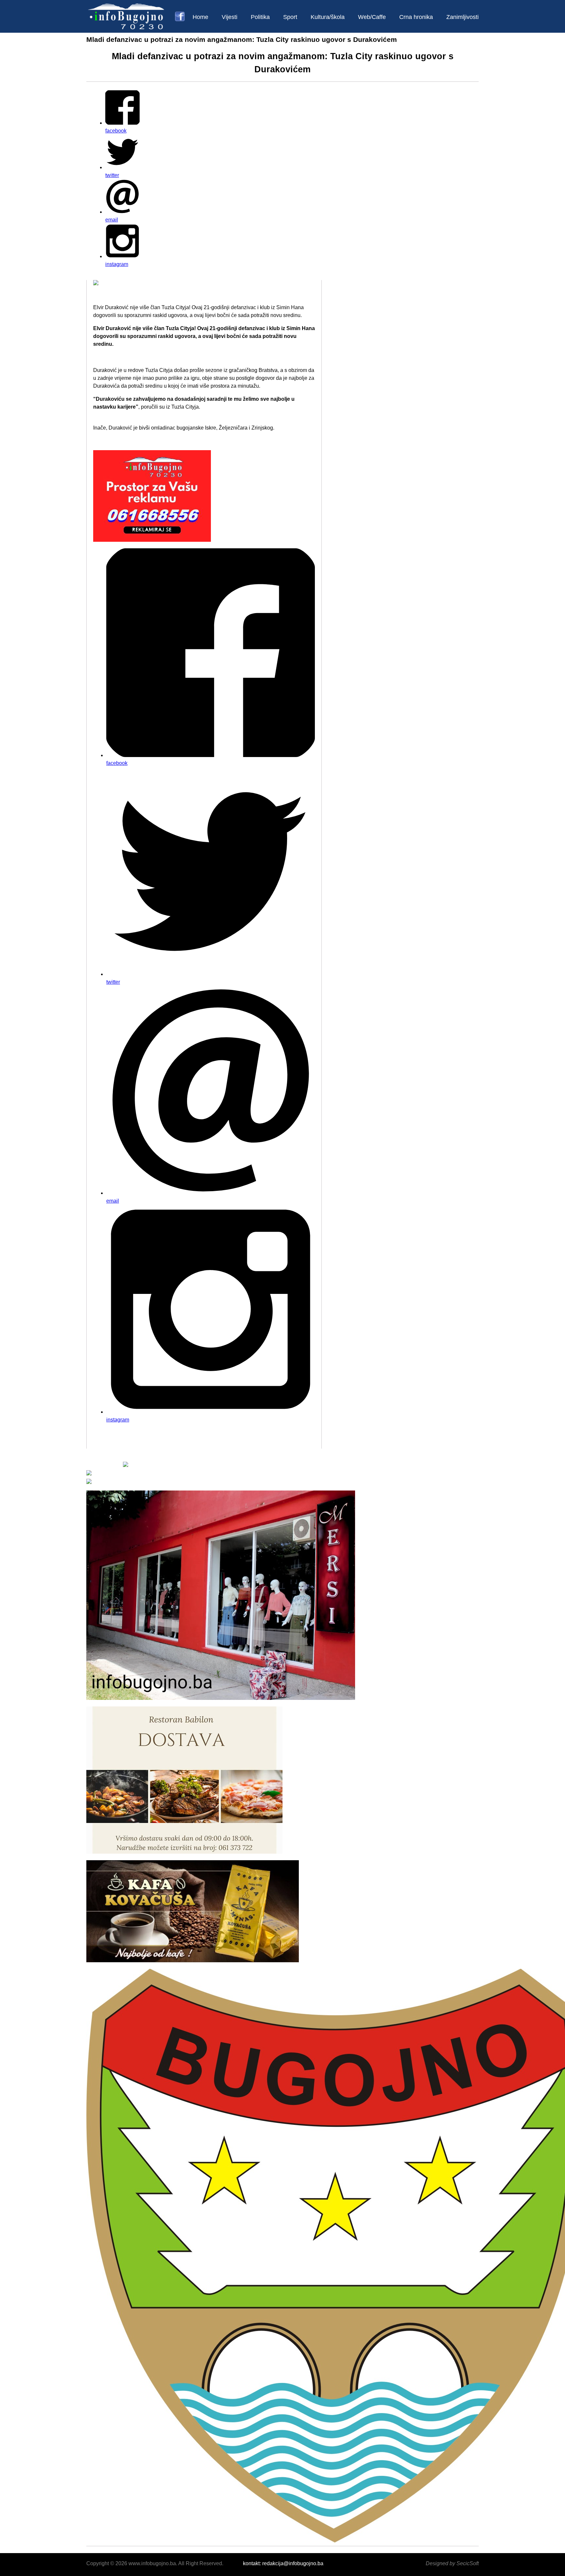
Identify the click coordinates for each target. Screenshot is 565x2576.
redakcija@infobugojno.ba (293, 2563)
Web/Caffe (372, 17)
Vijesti (230, 17)
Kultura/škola (328, 17)
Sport (290, 17)
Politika (260, 17)
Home (200, 17)
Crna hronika (416, 17)
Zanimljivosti (462, 17)
